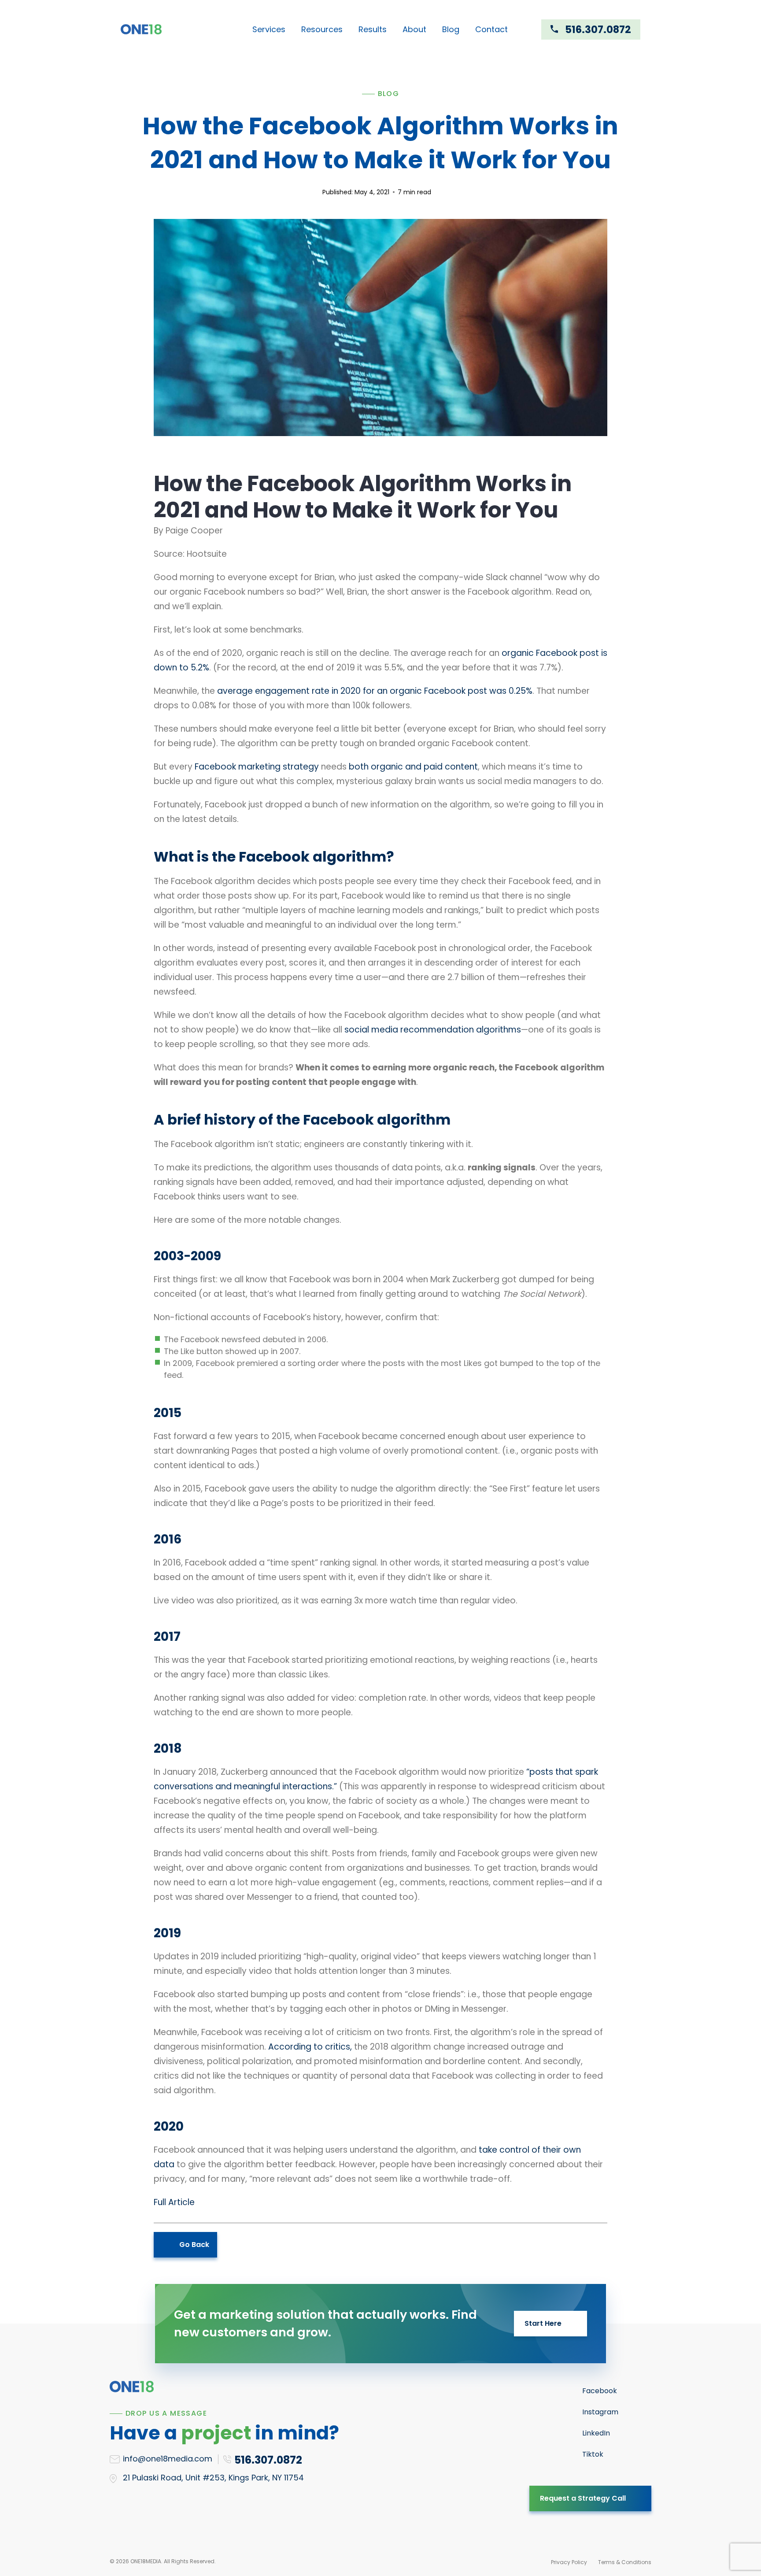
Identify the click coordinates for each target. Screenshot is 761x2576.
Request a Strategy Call (583, 2498)
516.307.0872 (598, 30)
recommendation (437, 1030)
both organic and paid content (413, 767)
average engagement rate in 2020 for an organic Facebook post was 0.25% (375, 691)
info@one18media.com (168, 2459)
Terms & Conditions (625, 2562)
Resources (322, 29)
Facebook (600, 2391)
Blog (451, 29)
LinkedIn (596, 2433)
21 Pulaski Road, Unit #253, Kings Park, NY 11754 (213, 2478)
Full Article (174, 2202)
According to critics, (310, 2047)
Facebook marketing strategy (257, 767)
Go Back (194, 2245)
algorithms (499, 1030)
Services (269, 29)
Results (373, 29)
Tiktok (593, 2454)
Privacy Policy (569, 2562)
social (357, 1030)
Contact (491, 29)
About (414, 29)
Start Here (543, 2323)
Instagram (600, 2412)
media (385, 1030)
